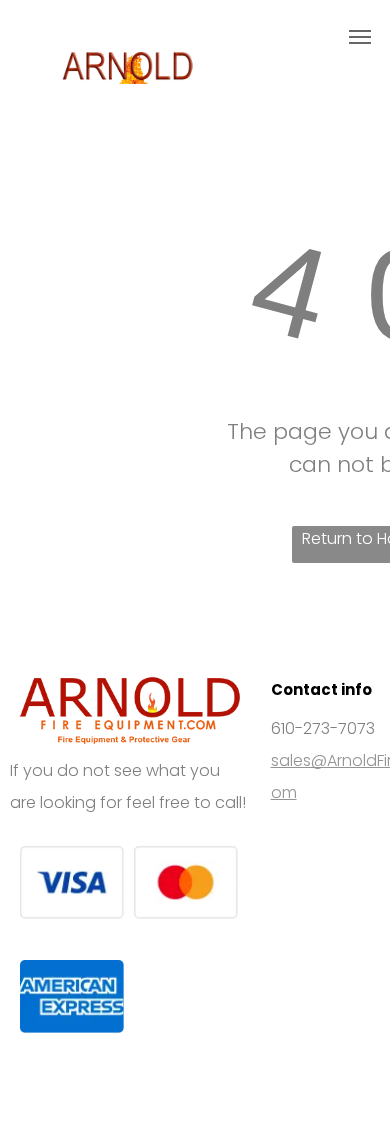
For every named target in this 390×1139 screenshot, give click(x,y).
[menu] (360, 37)
